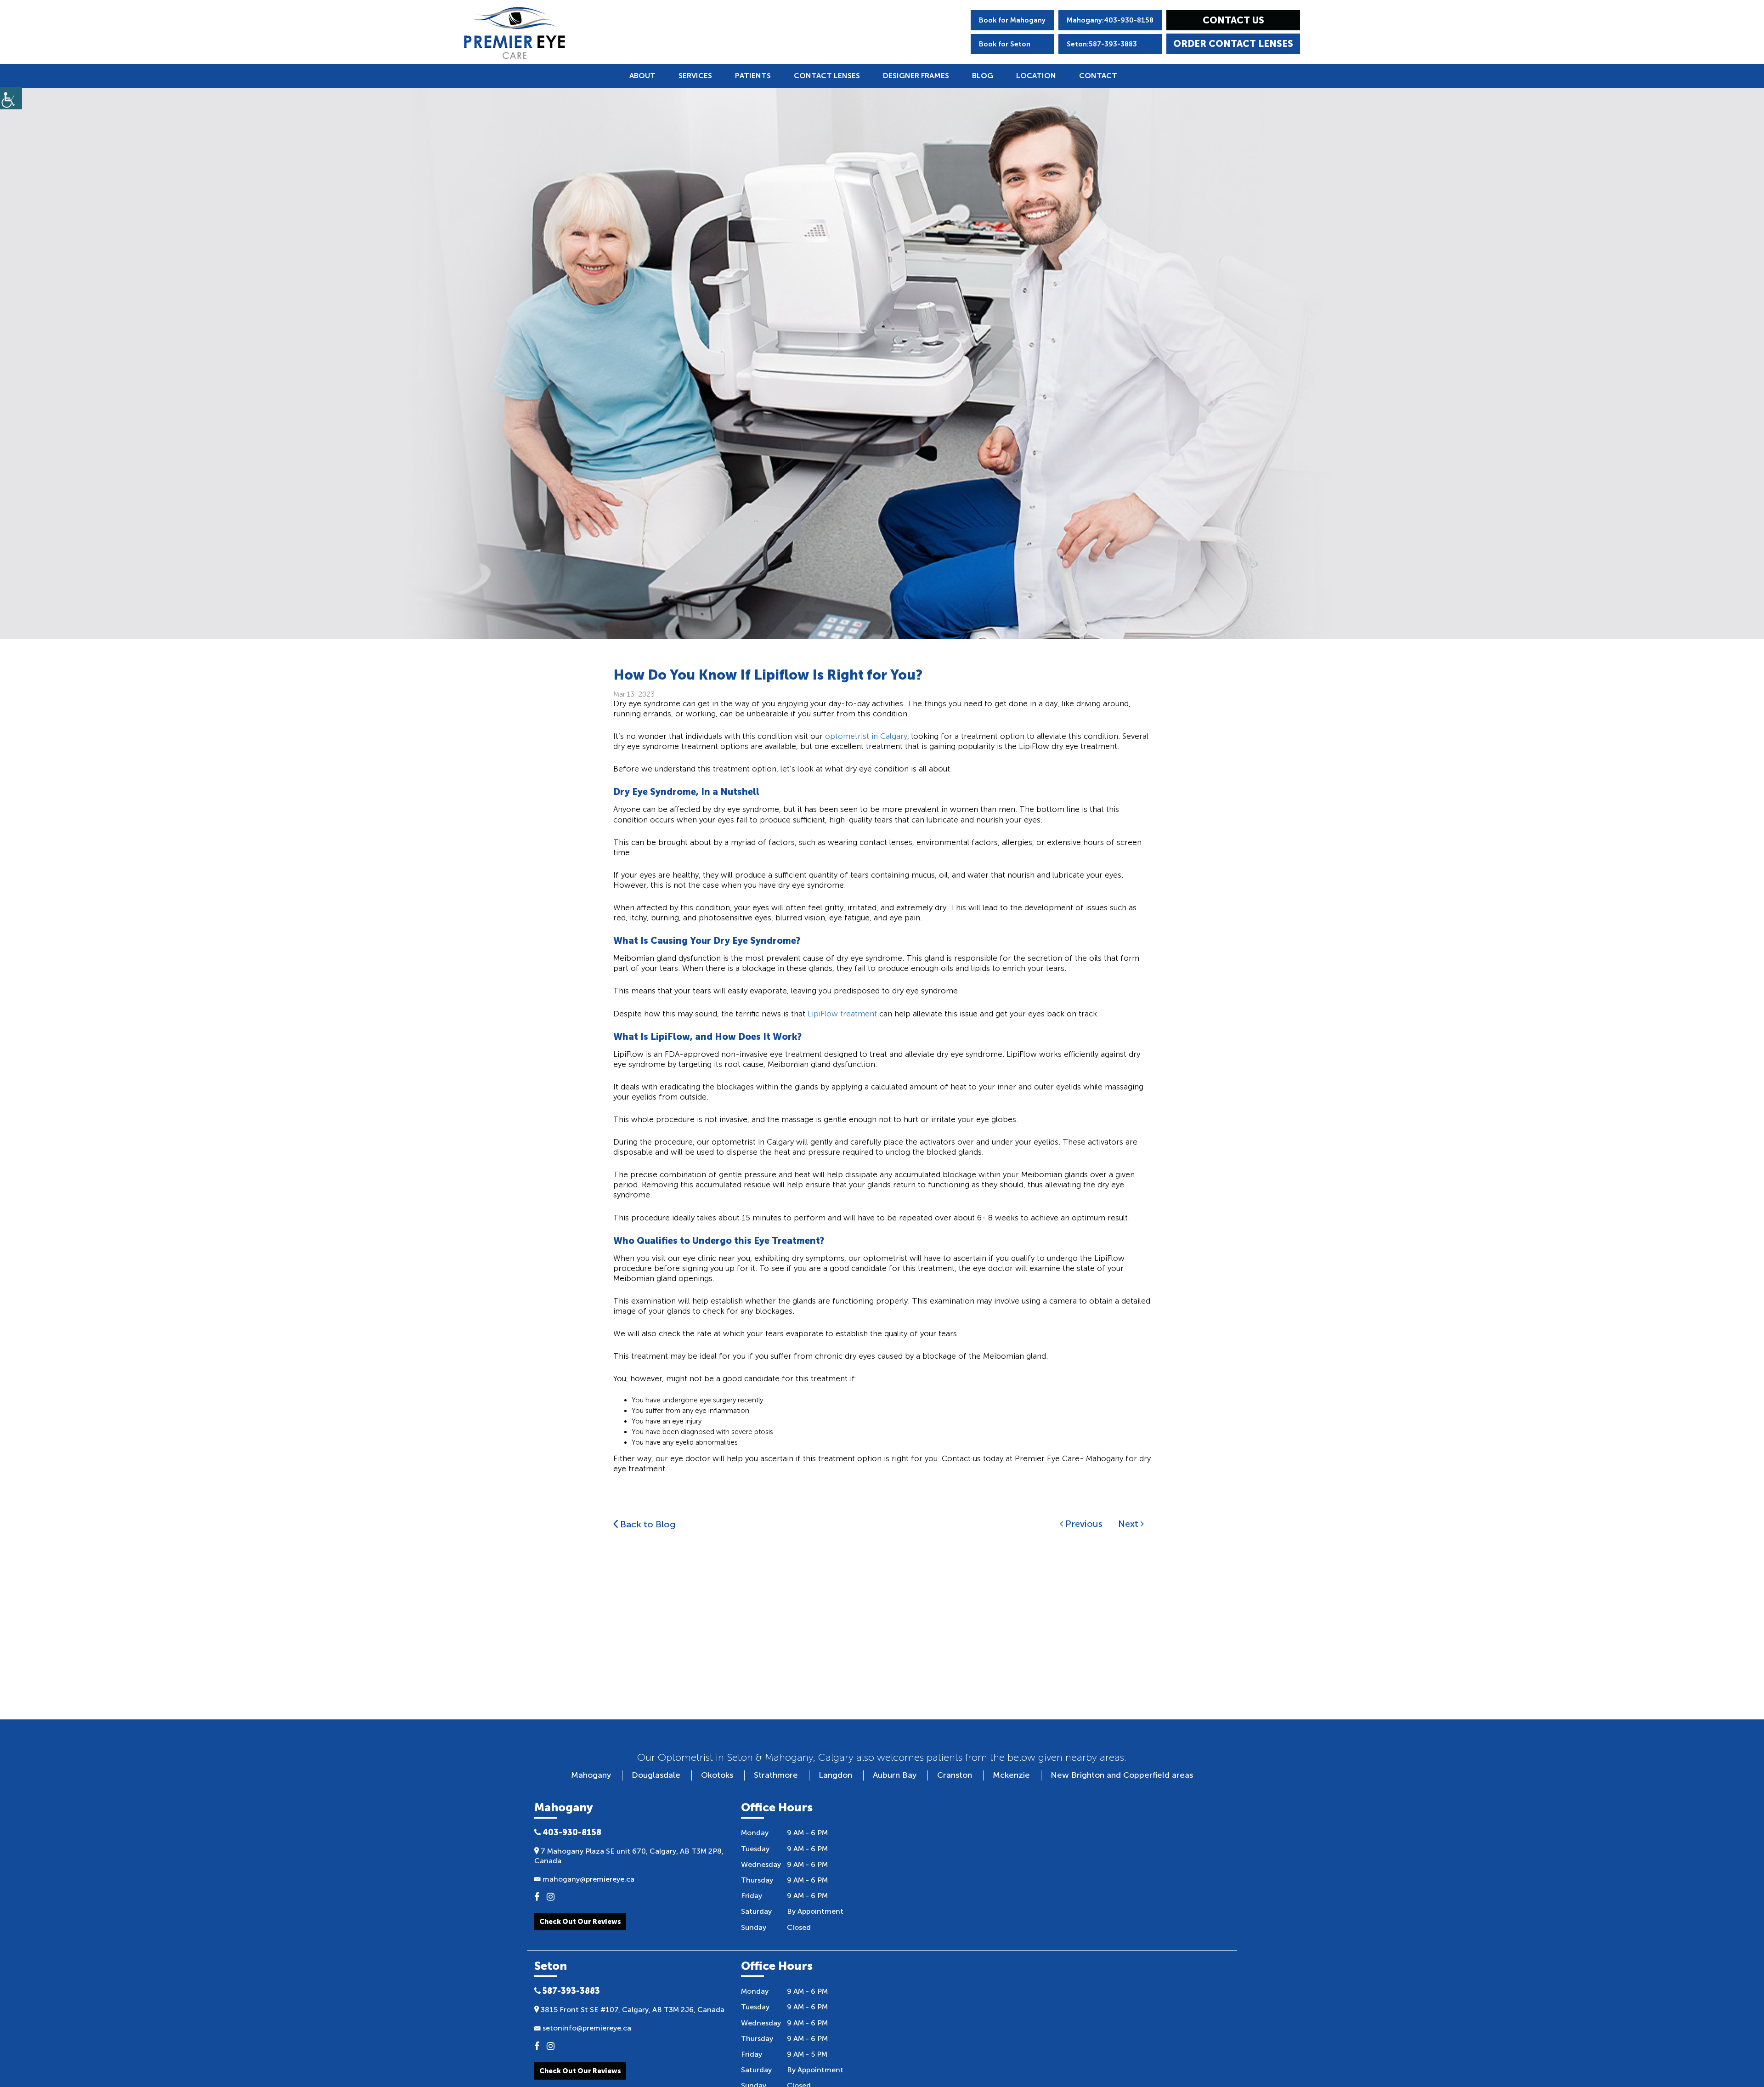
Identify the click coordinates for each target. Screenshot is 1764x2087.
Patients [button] (753, 76)
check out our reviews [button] (580, 2071)
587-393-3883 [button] (570, 1991)
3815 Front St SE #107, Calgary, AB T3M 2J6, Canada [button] (632, 2010)
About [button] (642, 76)
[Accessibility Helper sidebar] (11, 98)
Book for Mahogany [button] (1012, 20)
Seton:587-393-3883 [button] (1102, 44)
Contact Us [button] (1233, 20)
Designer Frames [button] (916, 76)
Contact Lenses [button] (827, 76)
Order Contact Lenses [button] (1233, 44)
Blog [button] (983, 76)
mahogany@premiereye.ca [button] (588, 1879)
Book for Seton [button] (1005, 44)
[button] (514, 33)
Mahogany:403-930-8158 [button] (1110, 20)
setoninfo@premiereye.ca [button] (586, 2028)
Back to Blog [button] (647, 1524)
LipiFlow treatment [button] (842, 1014)
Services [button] (695, 76)
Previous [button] (1083, 1524)
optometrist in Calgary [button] (866, 736)
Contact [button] (1098, 76)
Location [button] (1036, 76)
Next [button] (1129, 1524)
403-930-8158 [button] (571, 1832)
